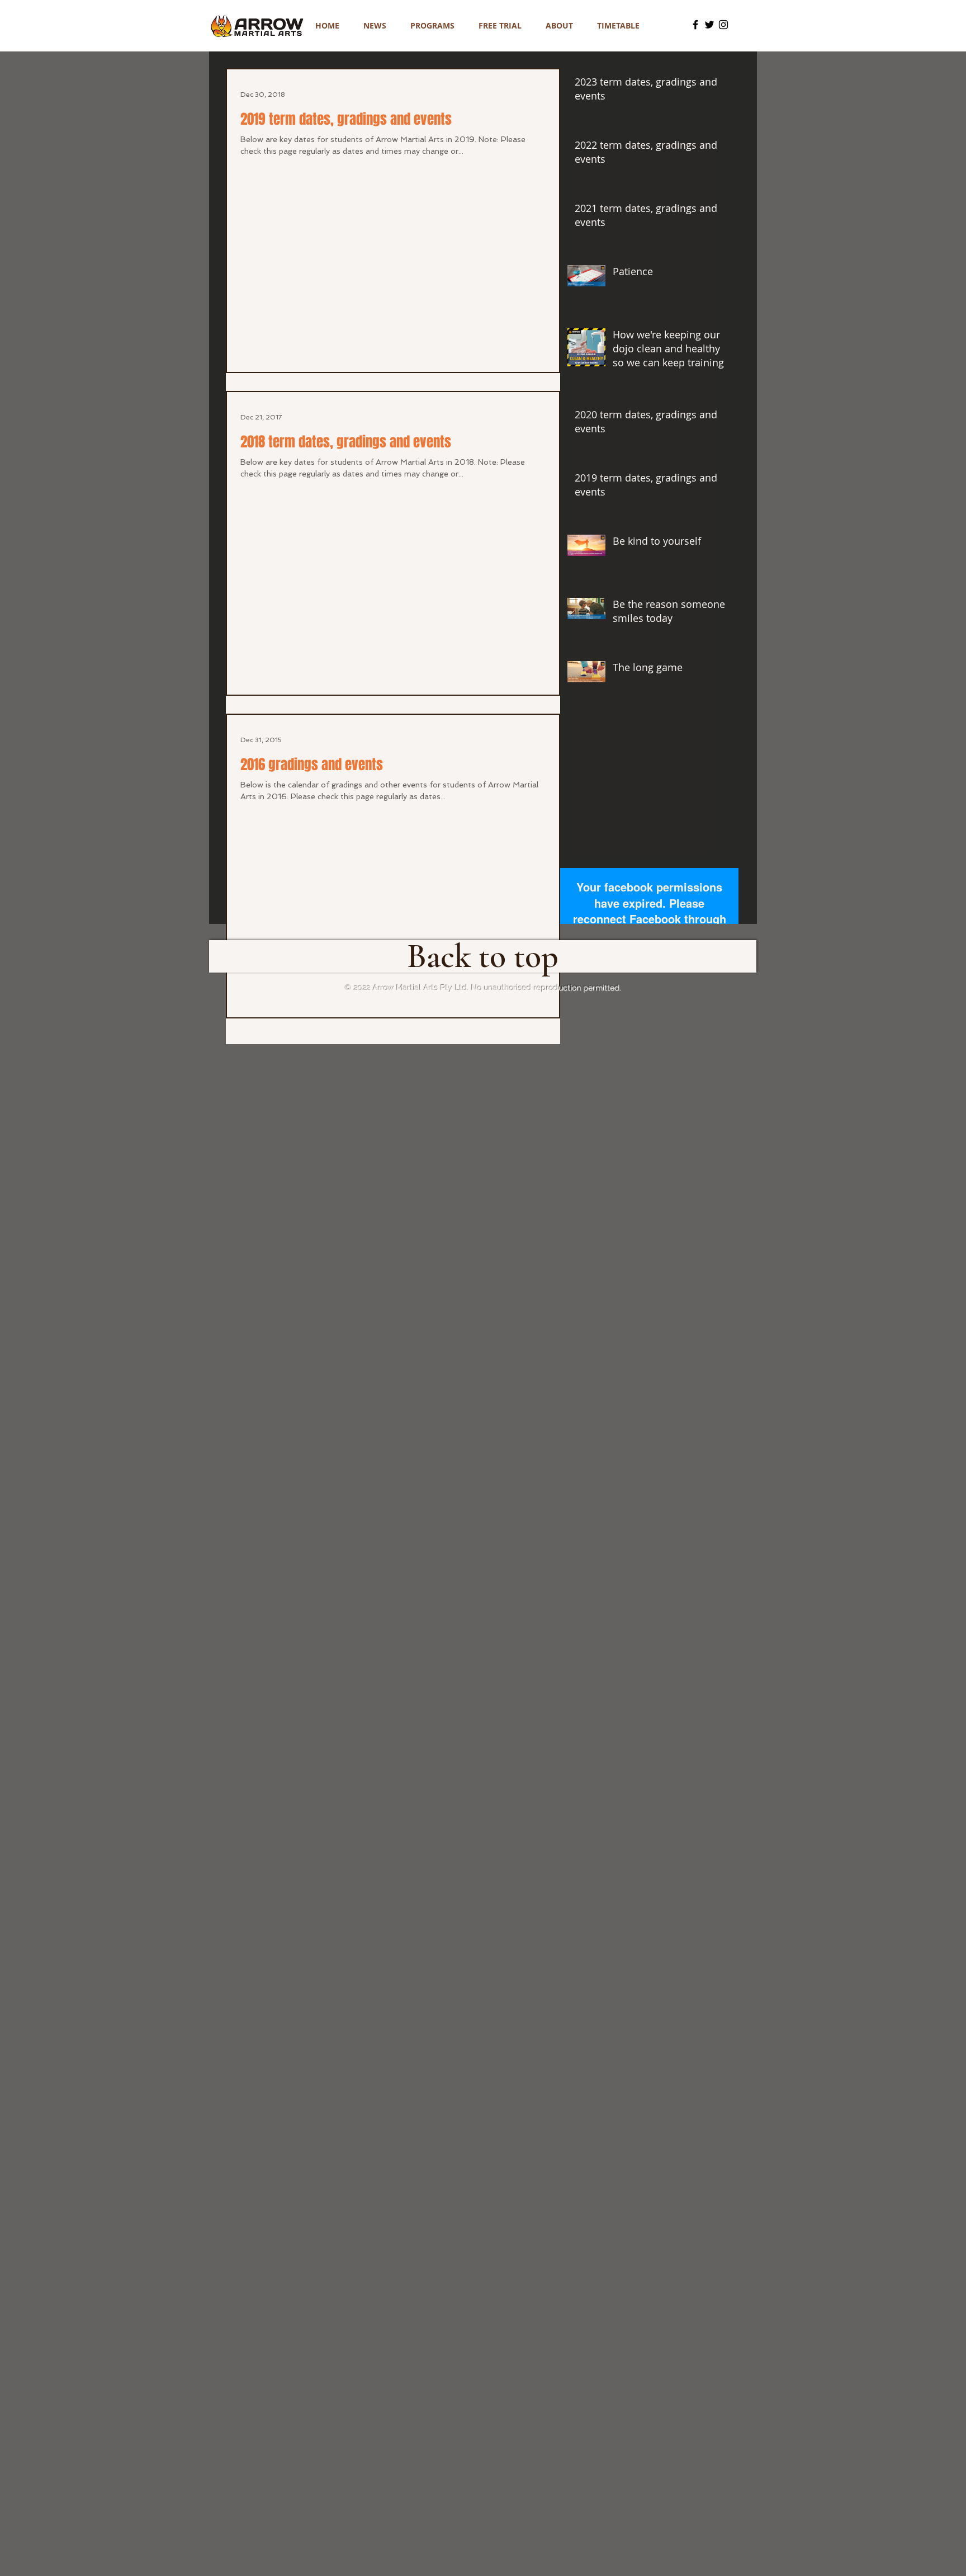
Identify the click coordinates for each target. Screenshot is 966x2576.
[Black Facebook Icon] (695, 25)
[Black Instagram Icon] (723, 25)
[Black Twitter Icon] (709, 25)
